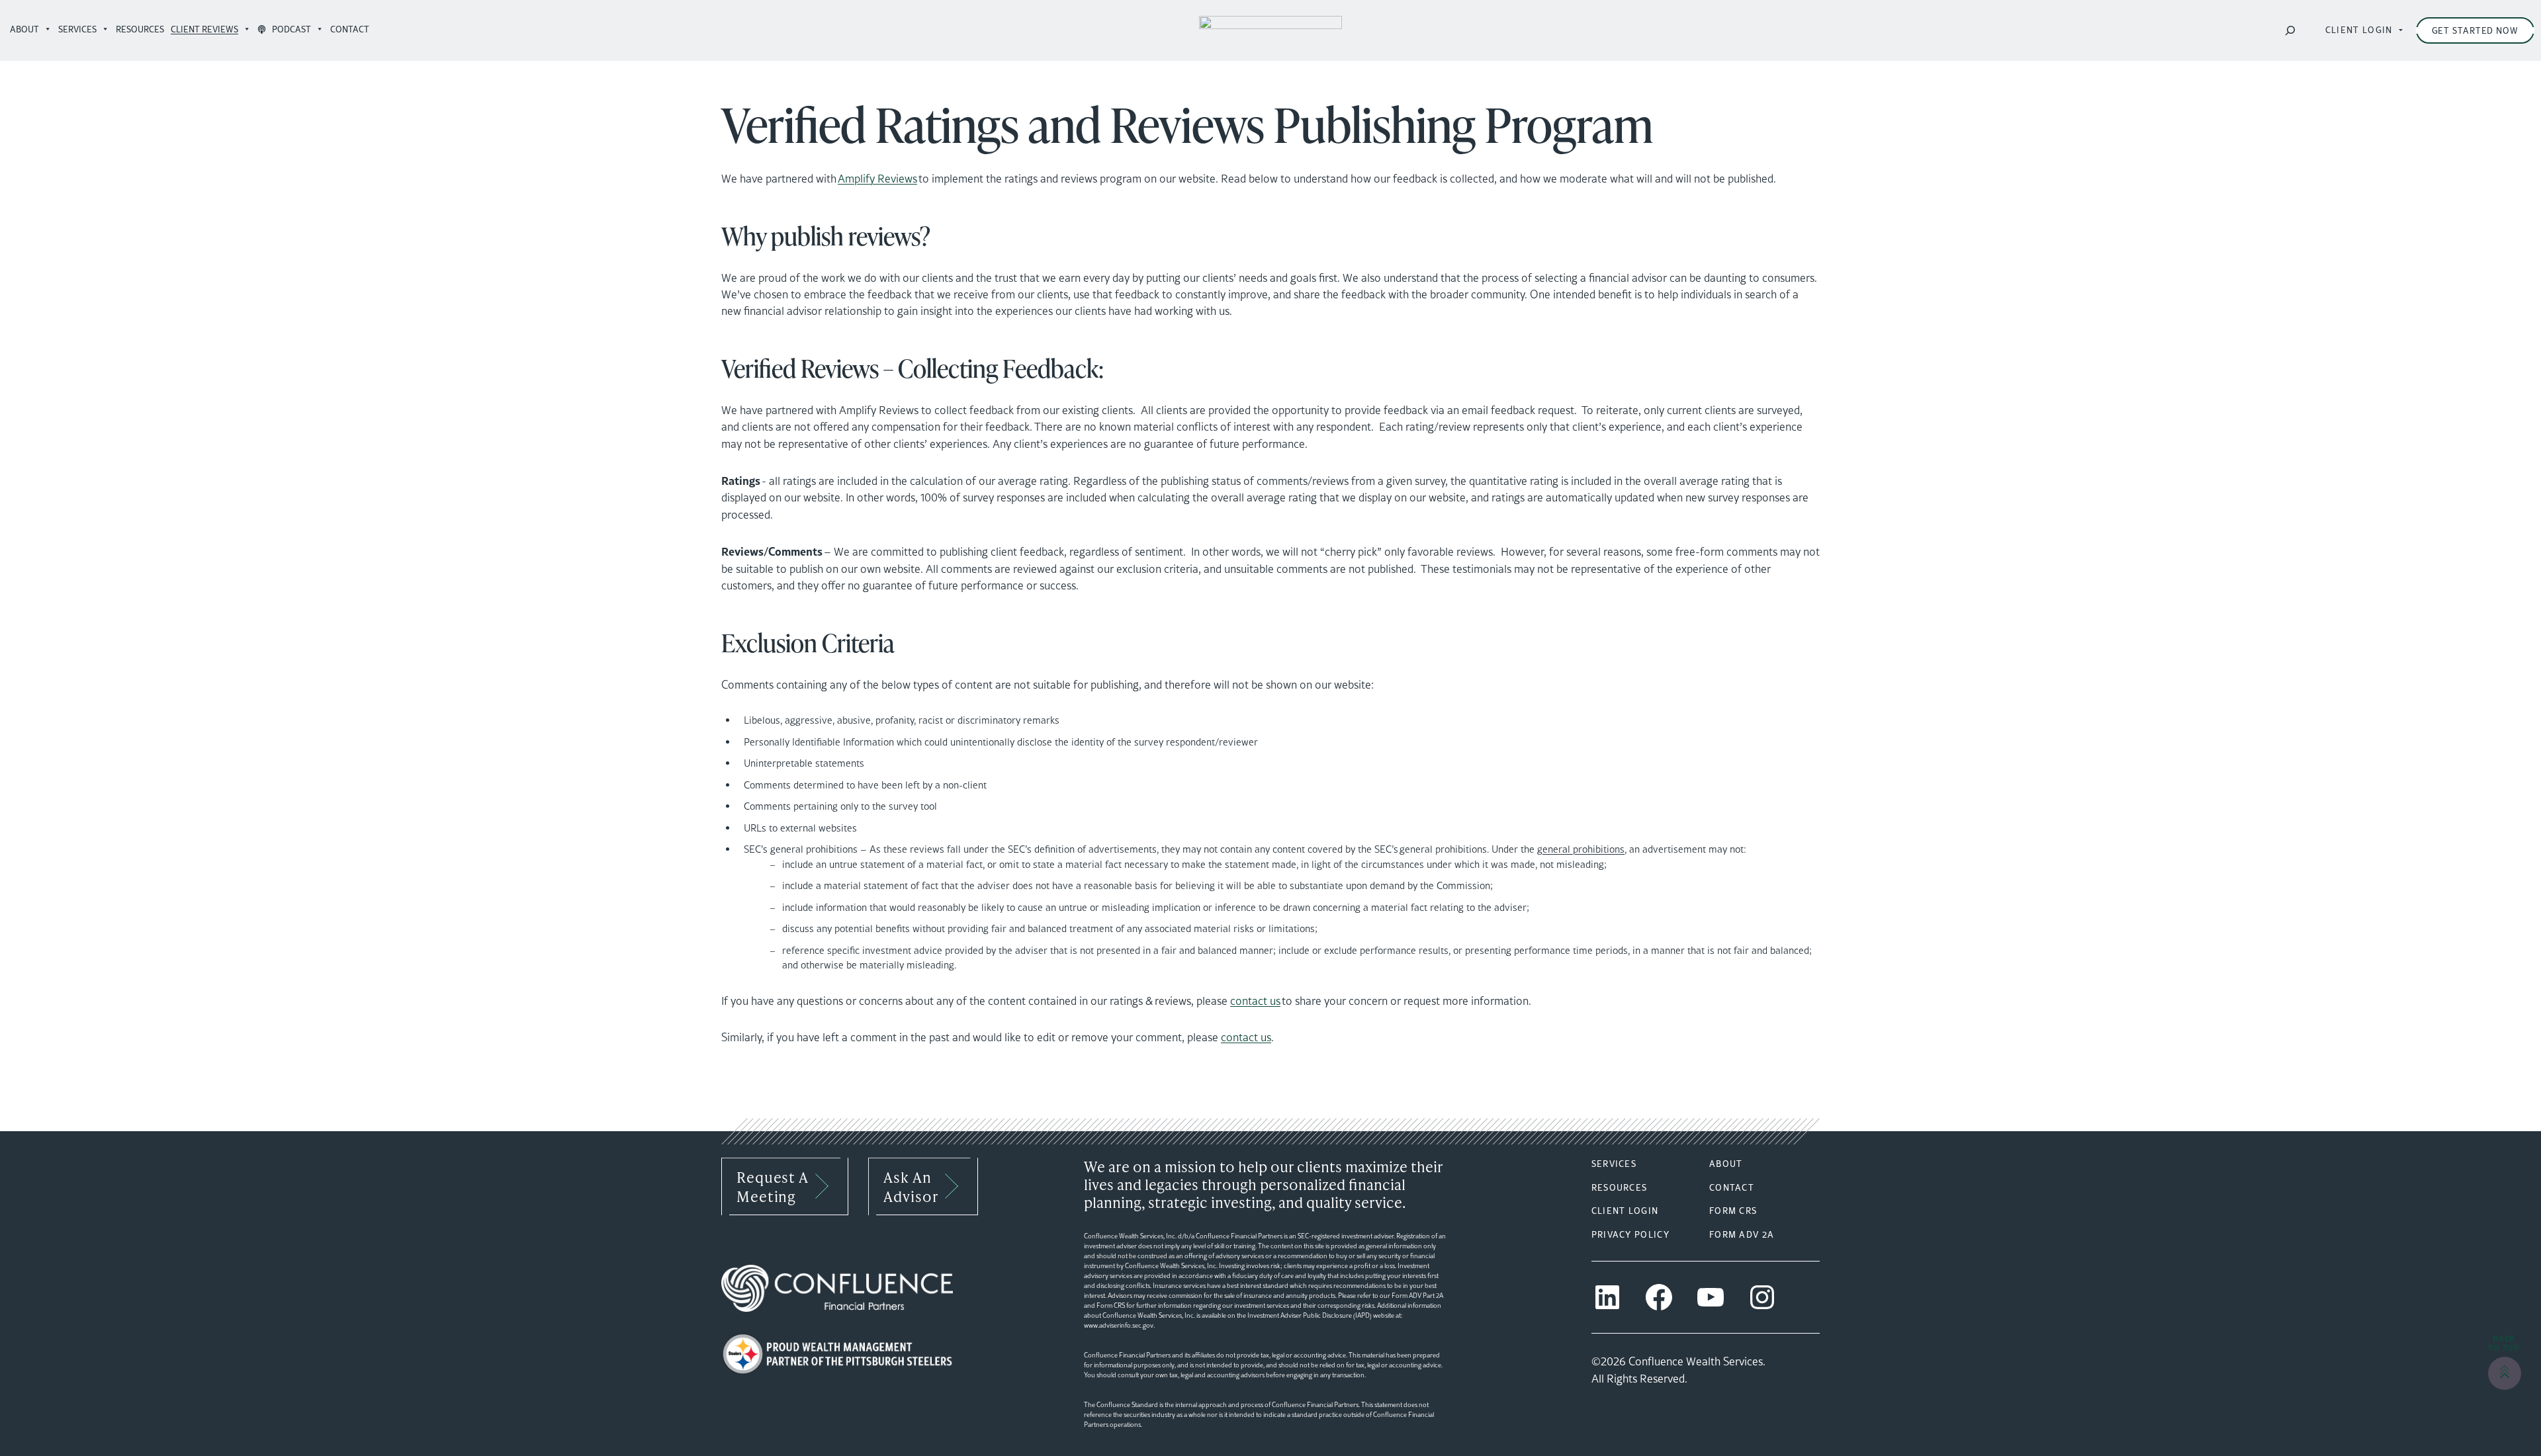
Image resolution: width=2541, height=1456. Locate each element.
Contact (352, 29)
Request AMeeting (773, 1186)
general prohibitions (1581, 849)
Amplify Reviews (877, 179)
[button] (2505, 1373)
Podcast (290, 29)
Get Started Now (2475, 30)
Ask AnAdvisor (911, 1186)
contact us (1255, 1001)
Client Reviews (204, 29)
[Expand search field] (2290, 30)
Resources (140, 29)
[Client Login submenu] (2401, 30)
